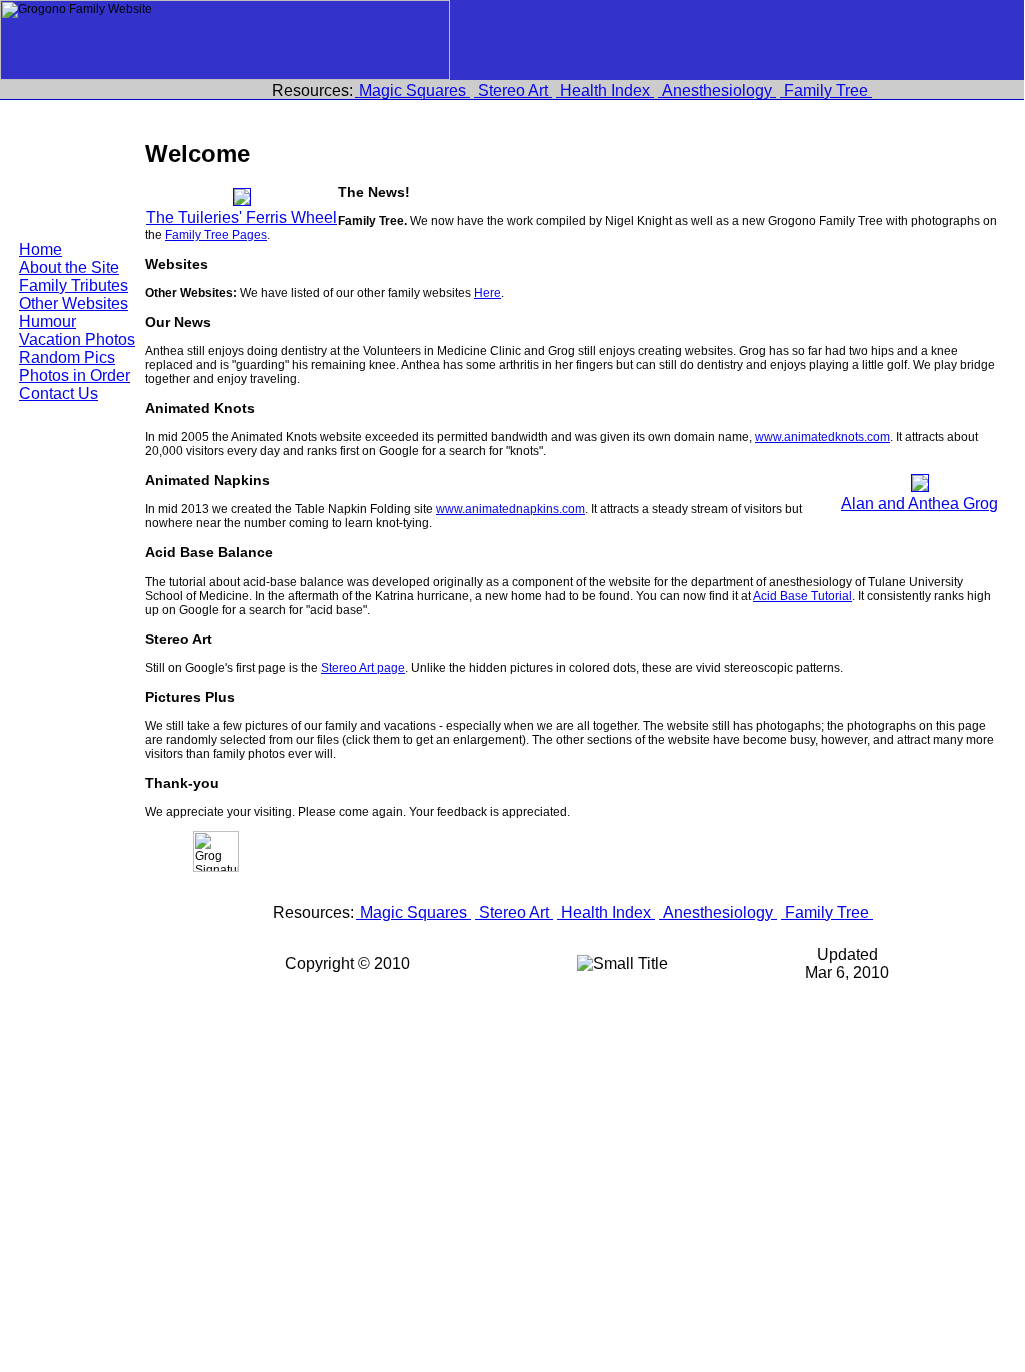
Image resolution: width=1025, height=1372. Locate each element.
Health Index (605, 90)
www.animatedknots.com (822, 437)
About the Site (69, 267)
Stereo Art (513, 90)
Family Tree (826, 90)
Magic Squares (412, 90)
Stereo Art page (363, 668)
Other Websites (73, 303)
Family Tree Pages (216, 235)
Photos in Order (74, 375)
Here (487, 293)
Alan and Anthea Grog (919, 503)
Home (40, 249)
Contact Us (58, 393)
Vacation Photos (77, 339)
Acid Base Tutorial (802, 596)
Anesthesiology (717, 90)
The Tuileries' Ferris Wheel (241, 217)
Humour (47, 321)
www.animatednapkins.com (510, 509)
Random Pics (67, 357)
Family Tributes (73, 285)
